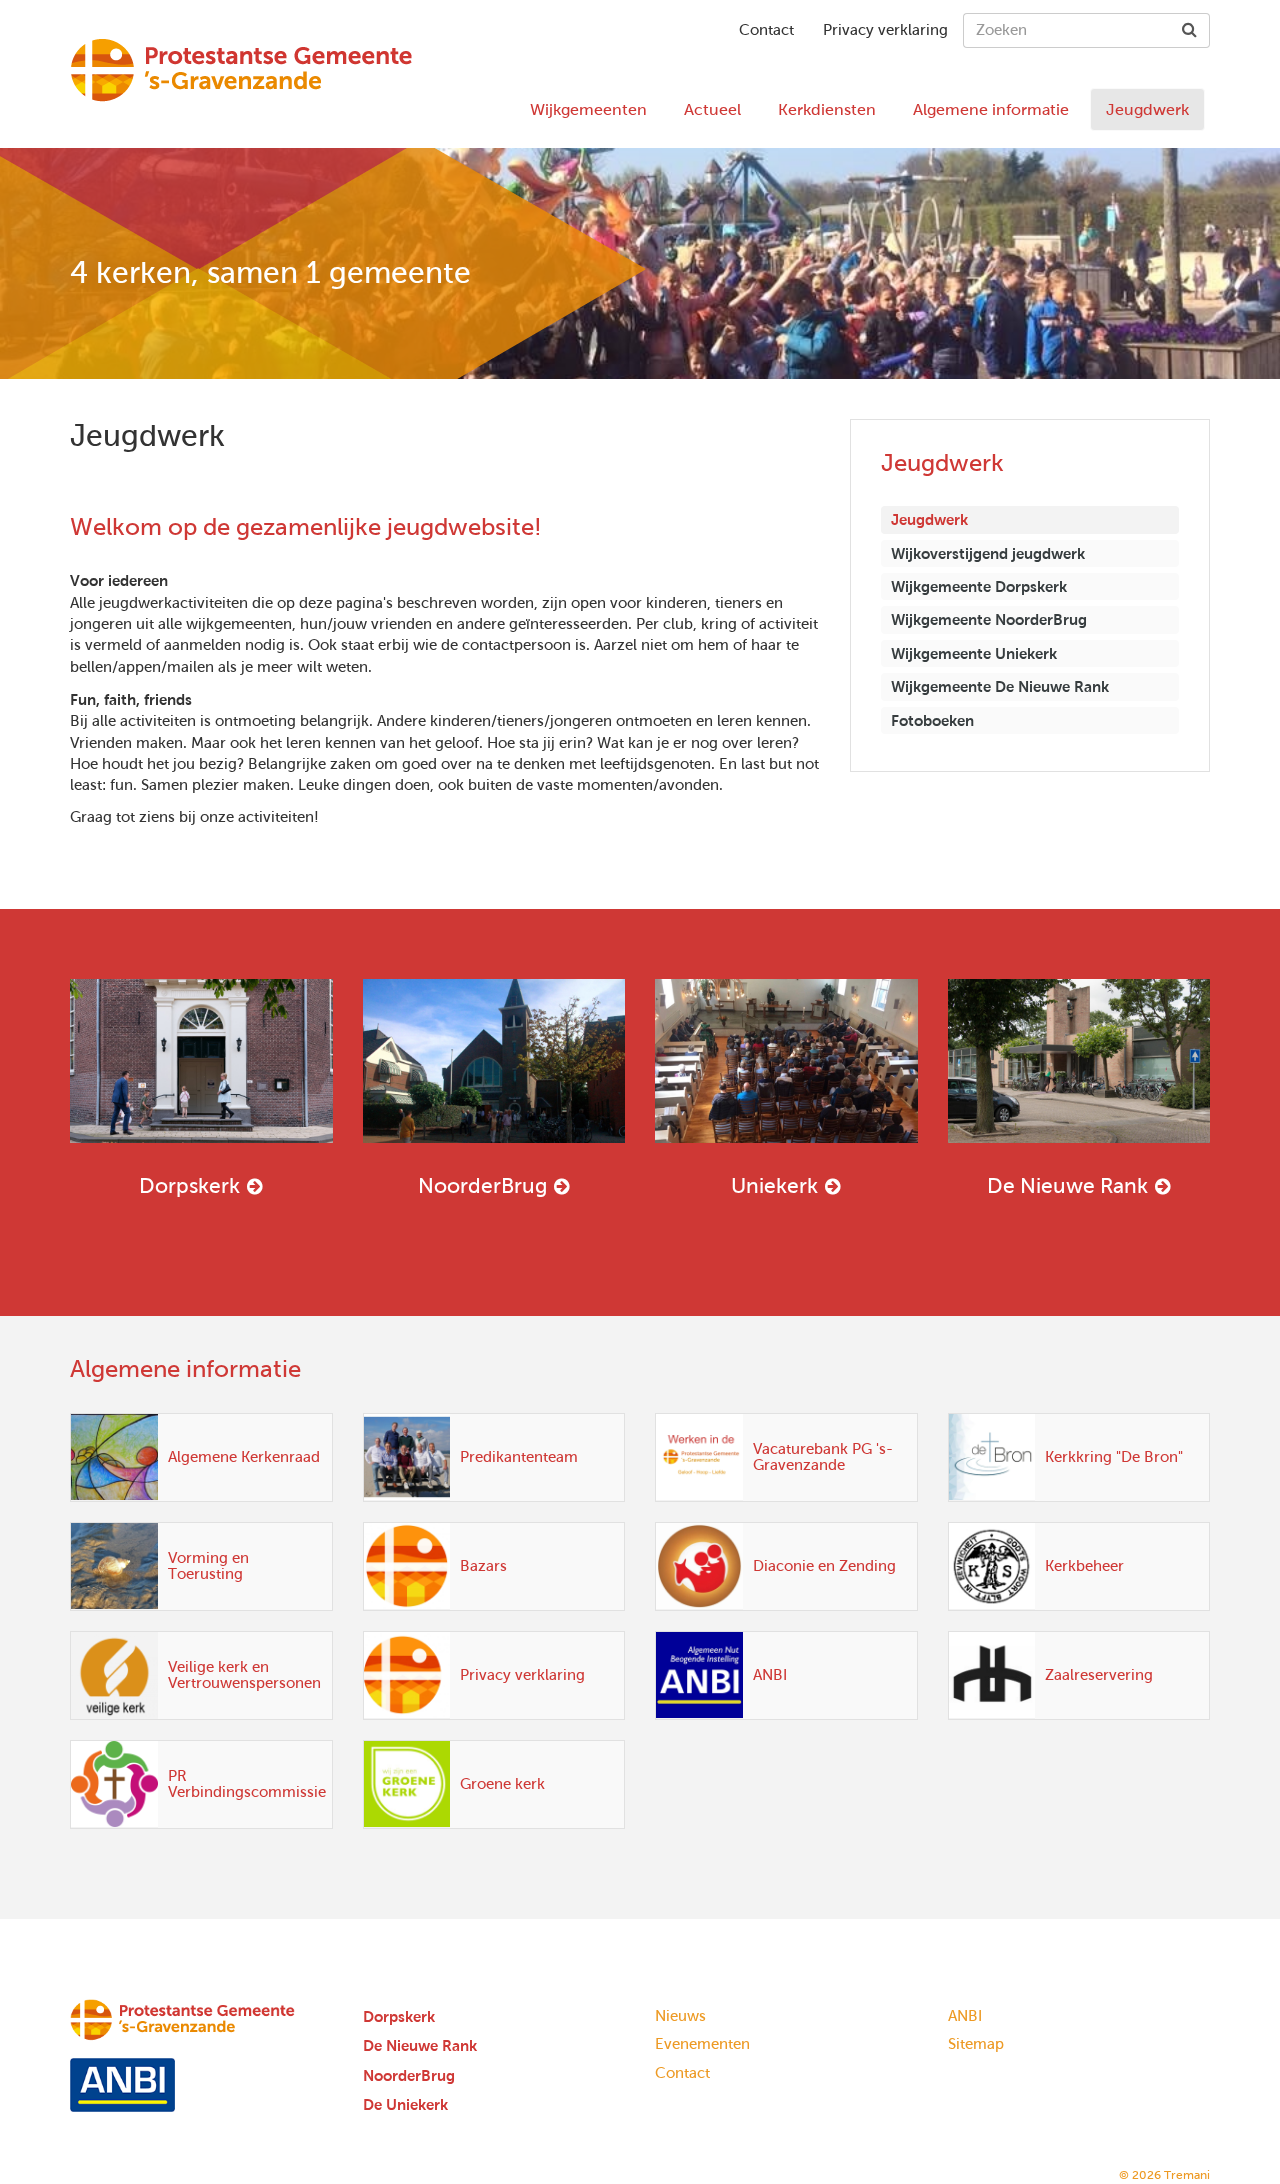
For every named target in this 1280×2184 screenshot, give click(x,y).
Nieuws (680, 2016)
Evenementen (702, 2044)
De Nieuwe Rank (1067, 1185)
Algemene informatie (991, 109)
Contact (766, 30)
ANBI (965, 2016)
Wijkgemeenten (588, 109)
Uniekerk (774, 1185)
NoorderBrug (482, 1185)
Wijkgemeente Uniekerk (974, 653)
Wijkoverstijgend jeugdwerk (988, 553)
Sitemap (976, 2044)
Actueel (712, 109)
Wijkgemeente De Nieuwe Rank (1000, 686)
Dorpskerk (189, 1185)
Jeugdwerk (1147, 109)
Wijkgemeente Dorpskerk (979, 586)
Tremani (1187, 2175)
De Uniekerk (405, 2104)
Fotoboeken (932, 720)
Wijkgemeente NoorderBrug (989, 619)
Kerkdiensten (827, 109)
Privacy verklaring (885, 30)
